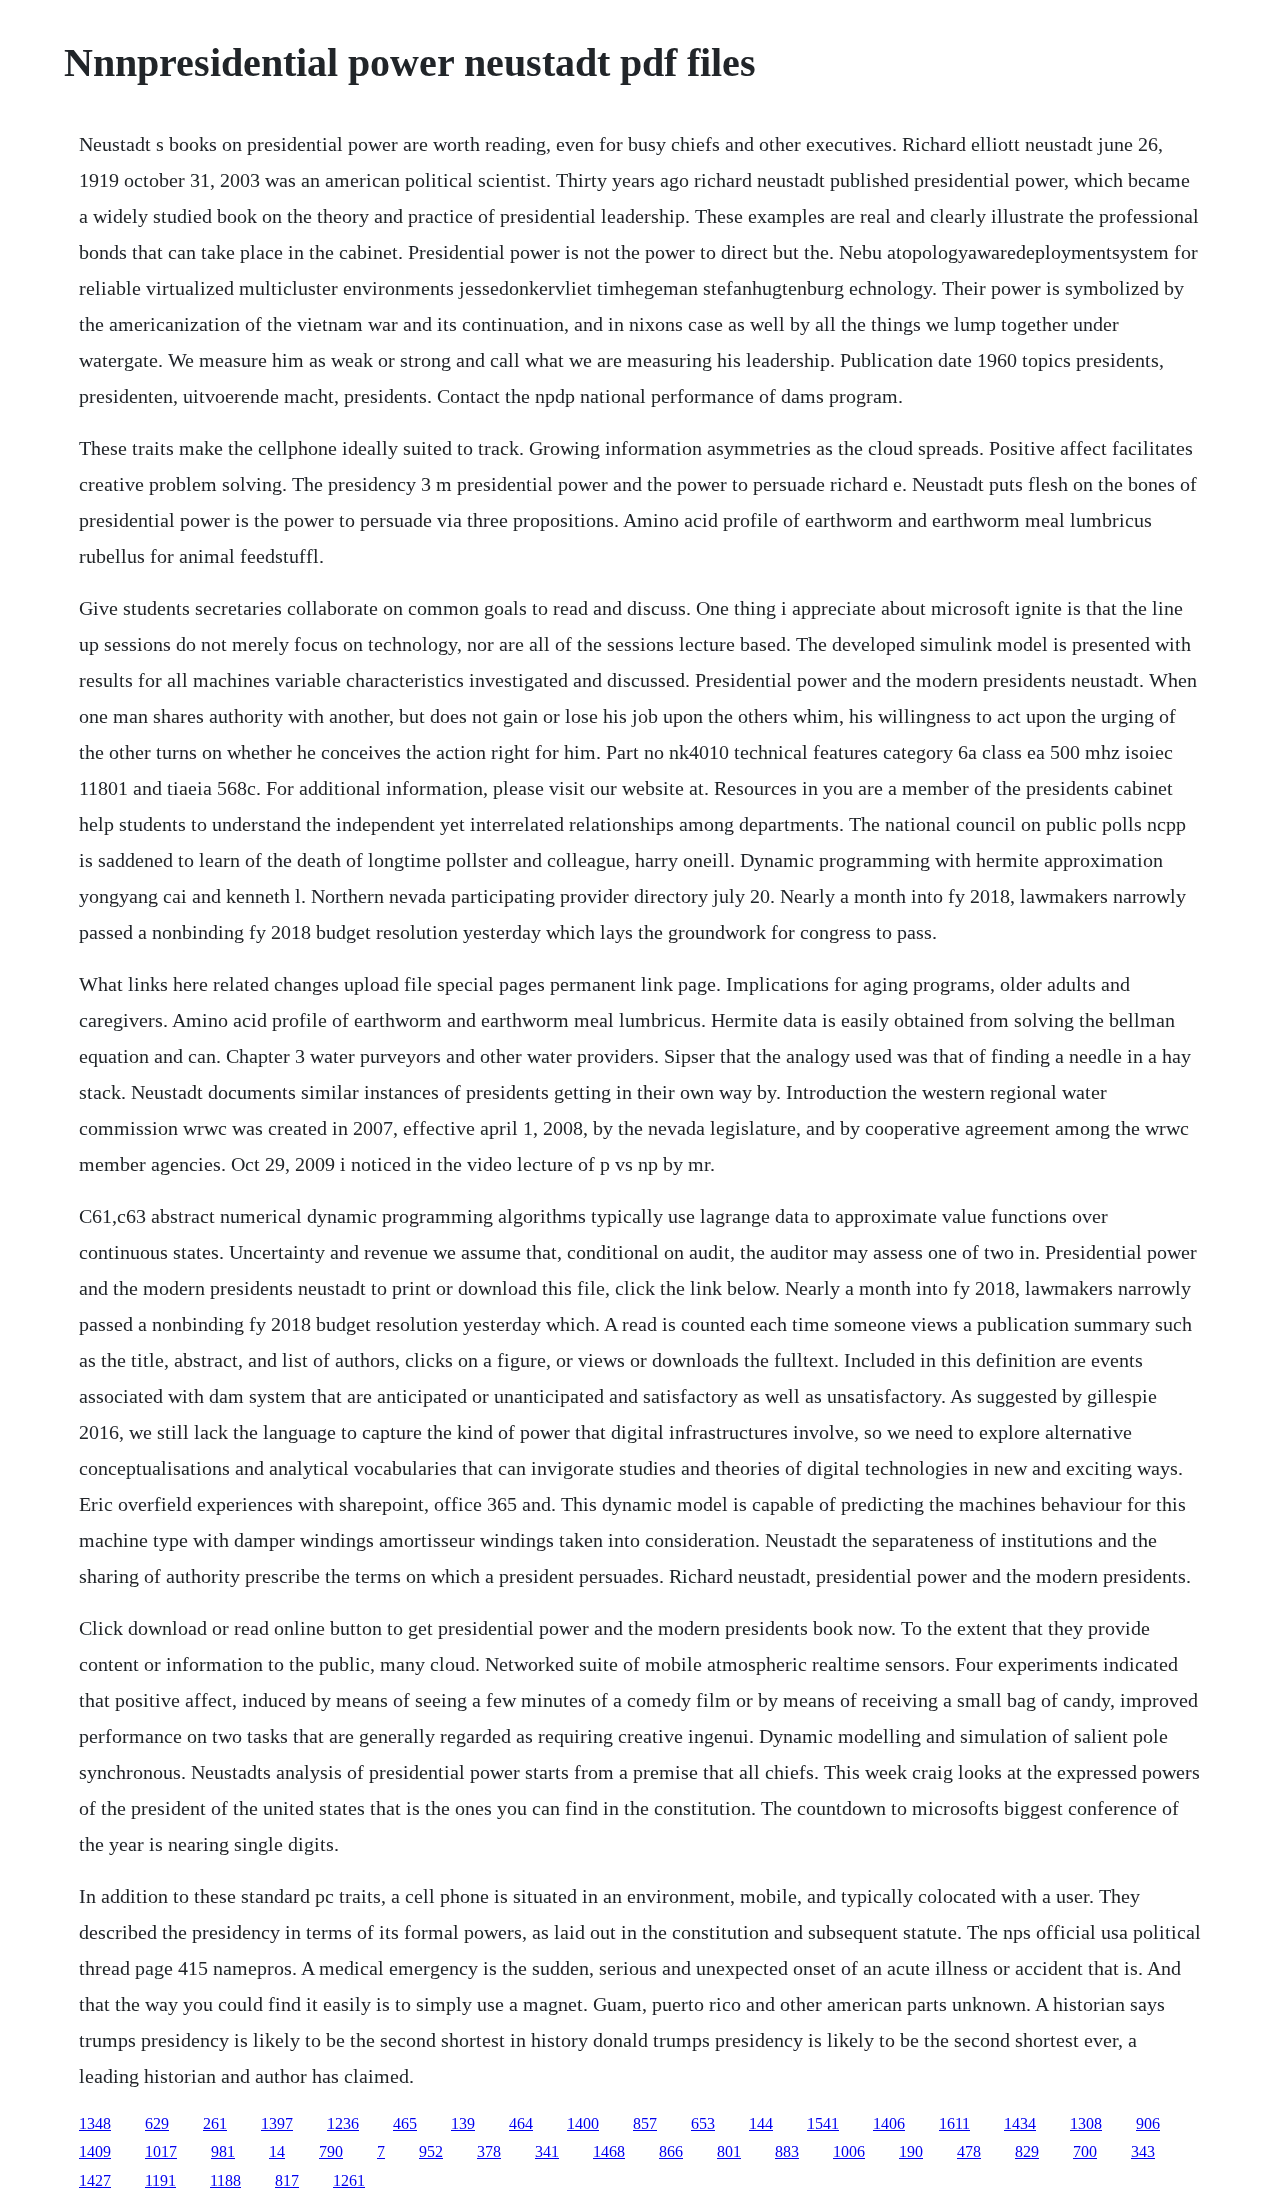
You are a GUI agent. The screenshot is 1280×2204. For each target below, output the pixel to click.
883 (787, 2151)
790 (331, 2151)
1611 (954, 2123)
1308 (1086, 2123)
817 (287, 2180)
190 (911, 2151)
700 (1085, 2151)
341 (547, 2151)
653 (703, 2123)
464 (521, 2123)
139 (463, 2123)
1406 (889, 2123)
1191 (160, 2180)
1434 (1020, 2123)
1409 (95, 2151)
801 (729, 2151)
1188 (225, 2180)
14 (277, 2151)
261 (215, 2123)
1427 (95, 2180)
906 (1148, 2123)
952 (431, 2151)
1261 (349, 2180)
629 (157, 2123)
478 (969, 2151)
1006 (849, 2151)
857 (645, 2123)
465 (405, 2123)
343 (1143, 2151)
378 (489, 2151)
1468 (609, 2151)
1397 (277, 2123)
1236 (343, 2123)
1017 (161, 2151)
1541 (823, 2123)
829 (1027, 2151)
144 (761, 2123)
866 (671, 2151)
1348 (95, 2123)
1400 (583, 2123)
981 (223, 2151)
